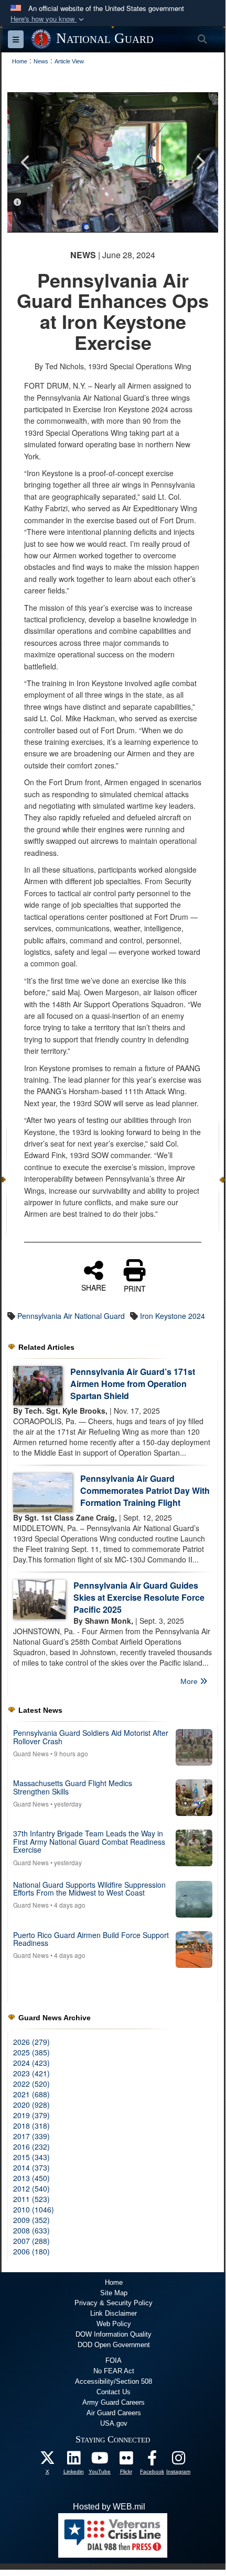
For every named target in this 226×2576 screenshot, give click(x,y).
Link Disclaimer (114, 2313)
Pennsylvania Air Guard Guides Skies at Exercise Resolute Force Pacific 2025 (139, 1597)
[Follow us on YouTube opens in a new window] (100, 2461)
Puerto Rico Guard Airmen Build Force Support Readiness (91, 1939)
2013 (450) (31, 2178)
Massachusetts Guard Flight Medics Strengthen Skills (73, 1787)
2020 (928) (31, 2105)
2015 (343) (31, 2157)
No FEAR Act (114, 2371)
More (190, 1681)
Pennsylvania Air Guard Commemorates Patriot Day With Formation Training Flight (145, 1490)
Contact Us (114, 2392)
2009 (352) (31, 2220)
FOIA (114, 2360)
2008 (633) (31, 2230)
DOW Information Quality (114, 2334)
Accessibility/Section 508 (114, 2381)
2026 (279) (31, 2042)
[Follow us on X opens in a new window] (47, 2461)
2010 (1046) (34, 2209)
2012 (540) (31, 2188)
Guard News (31, 1753)
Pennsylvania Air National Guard (71, 1316)
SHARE (94, 1287)
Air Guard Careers (114, 2413)
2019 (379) (31, 2115)
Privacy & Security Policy (114, 2303)
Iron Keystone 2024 (173, 1316)
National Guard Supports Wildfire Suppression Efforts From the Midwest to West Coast (89, 1889)
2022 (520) (31, 2084)
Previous (26, 162)
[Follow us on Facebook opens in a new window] (152, 2461)
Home (114, 2282)
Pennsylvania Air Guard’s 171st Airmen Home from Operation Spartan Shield (133, 1384)
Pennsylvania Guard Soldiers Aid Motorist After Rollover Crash (91, 1737)
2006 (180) (31, 2251)
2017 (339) (31, 2136)
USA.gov (114, 2423)
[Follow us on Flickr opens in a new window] (126, 2461)
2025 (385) (31, 2052)
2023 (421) (31, 2073)
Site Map (114, 2293)
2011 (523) (31, 2199)
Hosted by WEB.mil (109, 2507)
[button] (48, 19)
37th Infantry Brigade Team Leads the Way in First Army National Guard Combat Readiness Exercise (89, 1841)
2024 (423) (31, 2063)
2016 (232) (31, 2146)
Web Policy (114, 2324)
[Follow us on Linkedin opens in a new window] (73, 2461)
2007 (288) (31, 2241)
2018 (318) (31, 2126)
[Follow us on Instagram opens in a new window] (178, 2461)
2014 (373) (31, 2167)
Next (200, 162)
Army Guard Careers (114, 2402)
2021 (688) (31, 2094)
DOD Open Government (114, 2345)
